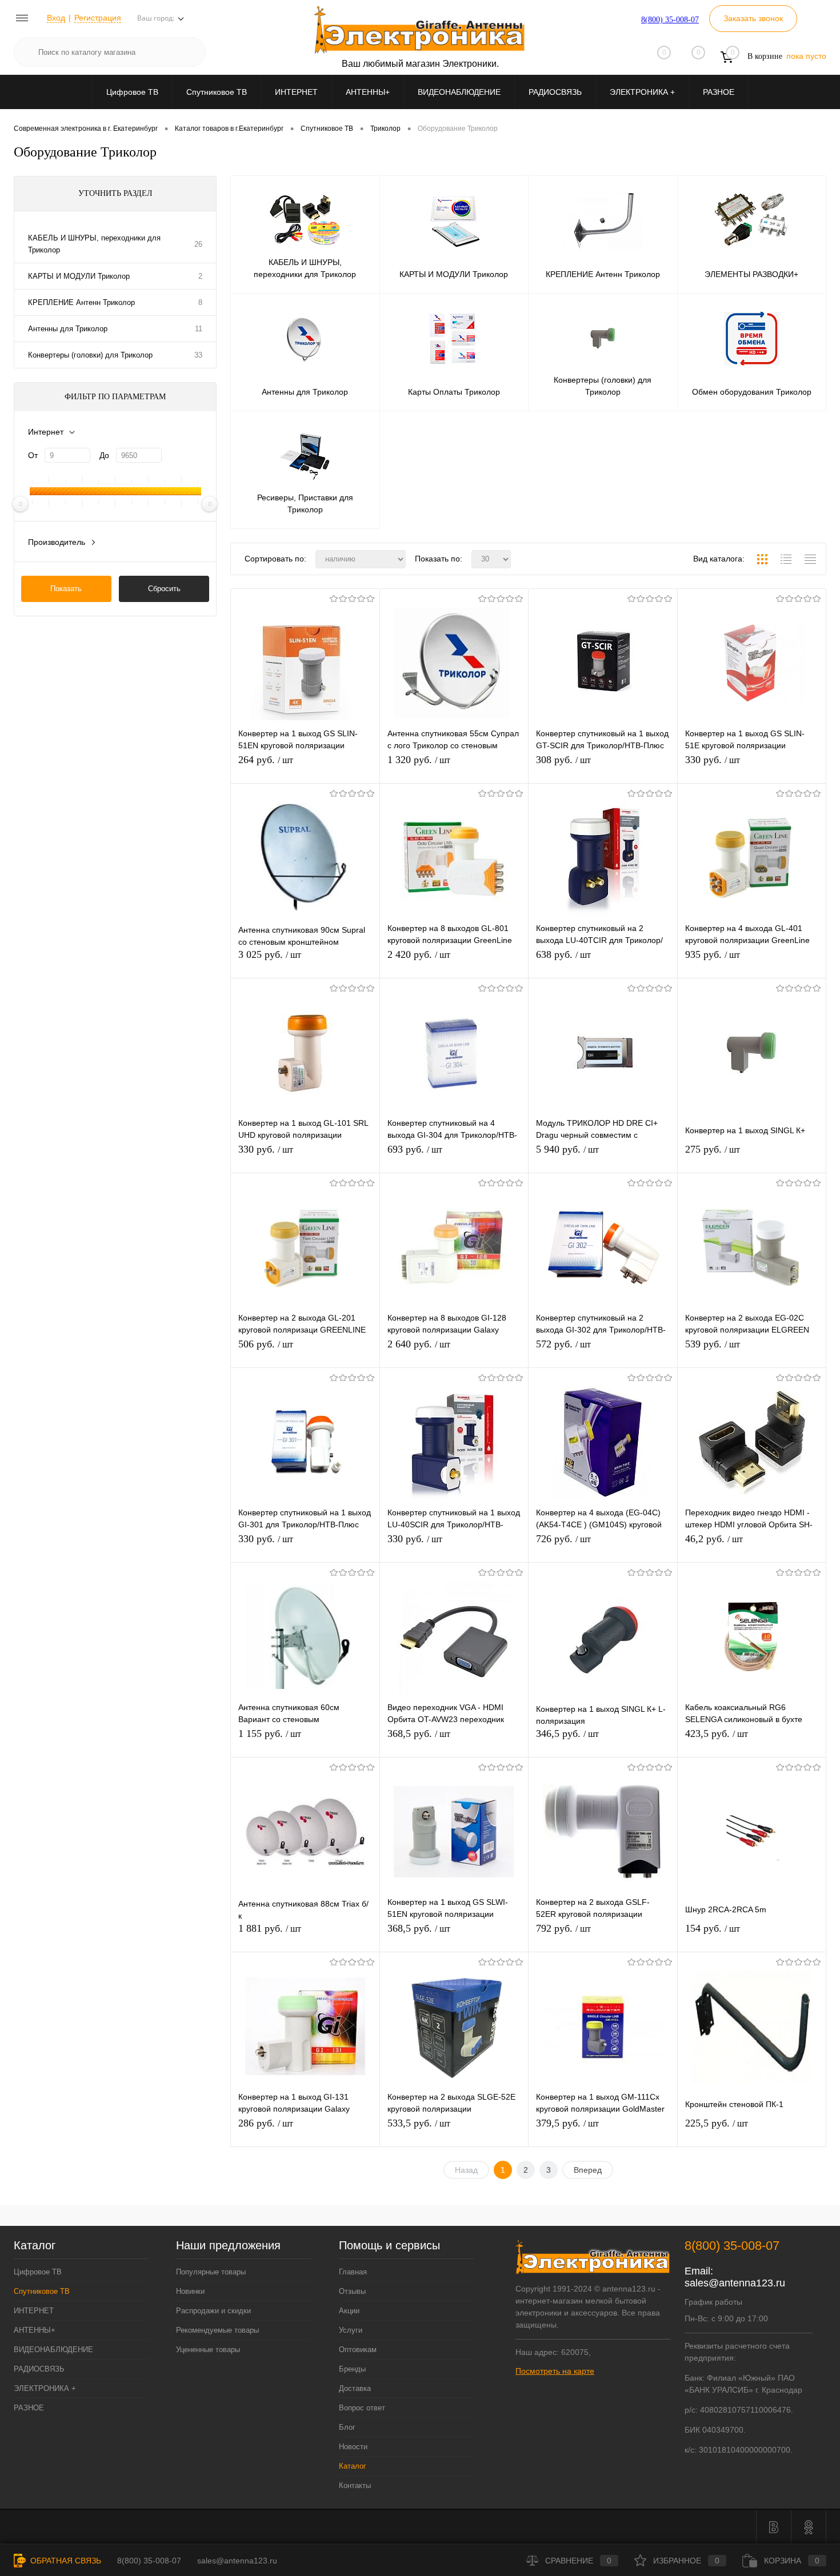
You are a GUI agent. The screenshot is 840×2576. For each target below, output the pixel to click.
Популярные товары (211, 2272)
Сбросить (164, 589)
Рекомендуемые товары (217, 2330)
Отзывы (352, 2291)
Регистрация (98, 18)
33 (198, 355)
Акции (349, 2311)
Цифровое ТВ (132, 92)
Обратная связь (65, 2561)
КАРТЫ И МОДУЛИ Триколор (79, 276)
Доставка (355, 2388)
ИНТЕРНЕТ (296, 92)
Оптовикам (358, 2350)
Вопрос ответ (362, 2408)
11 (199, 329)
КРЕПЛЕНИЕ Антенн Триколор (81, 302)
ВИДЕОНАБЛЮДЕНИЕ (459, 92)
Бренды (352, 2369)
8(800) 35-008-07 (670, 20)
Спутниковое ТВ (217, 92)
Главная (353, 2272)
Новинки (190, 2291)
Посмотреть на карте (555, 2371)
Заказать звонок (753, 18)
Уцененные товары (208, 2350)
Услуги (351, 2330)
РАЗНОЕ (719, 92)
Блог (347, 2427)
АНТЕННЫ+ (368, 92)
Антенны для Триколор (68, 329)
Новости (353, 2447)
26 (198, 244)
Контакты (355, 2485)
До (104, 455)
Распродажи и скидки (213, 2311)
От (33, 455)
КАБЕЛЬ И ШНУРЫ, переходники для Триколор (94, 244)
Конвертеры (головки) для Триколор (90, 355)
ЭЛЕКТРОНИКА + (642, 92)
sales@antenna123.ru (735, 2283)
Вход (56, 18)
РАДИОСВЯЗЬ (555, 92)
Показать (66, 589)
